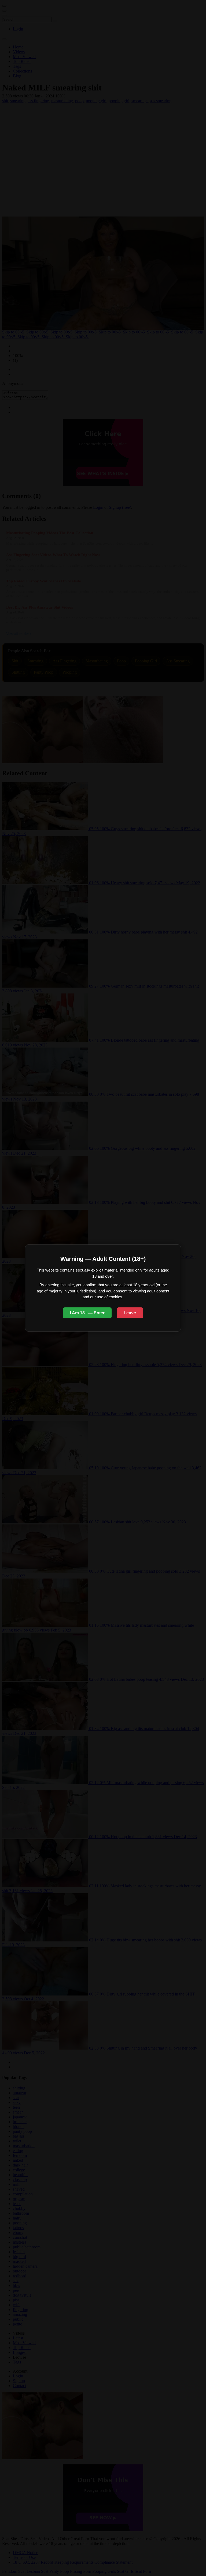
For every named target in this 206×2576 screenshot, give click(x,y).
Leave (130, 1313)
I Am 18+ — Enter (87, 1313)
